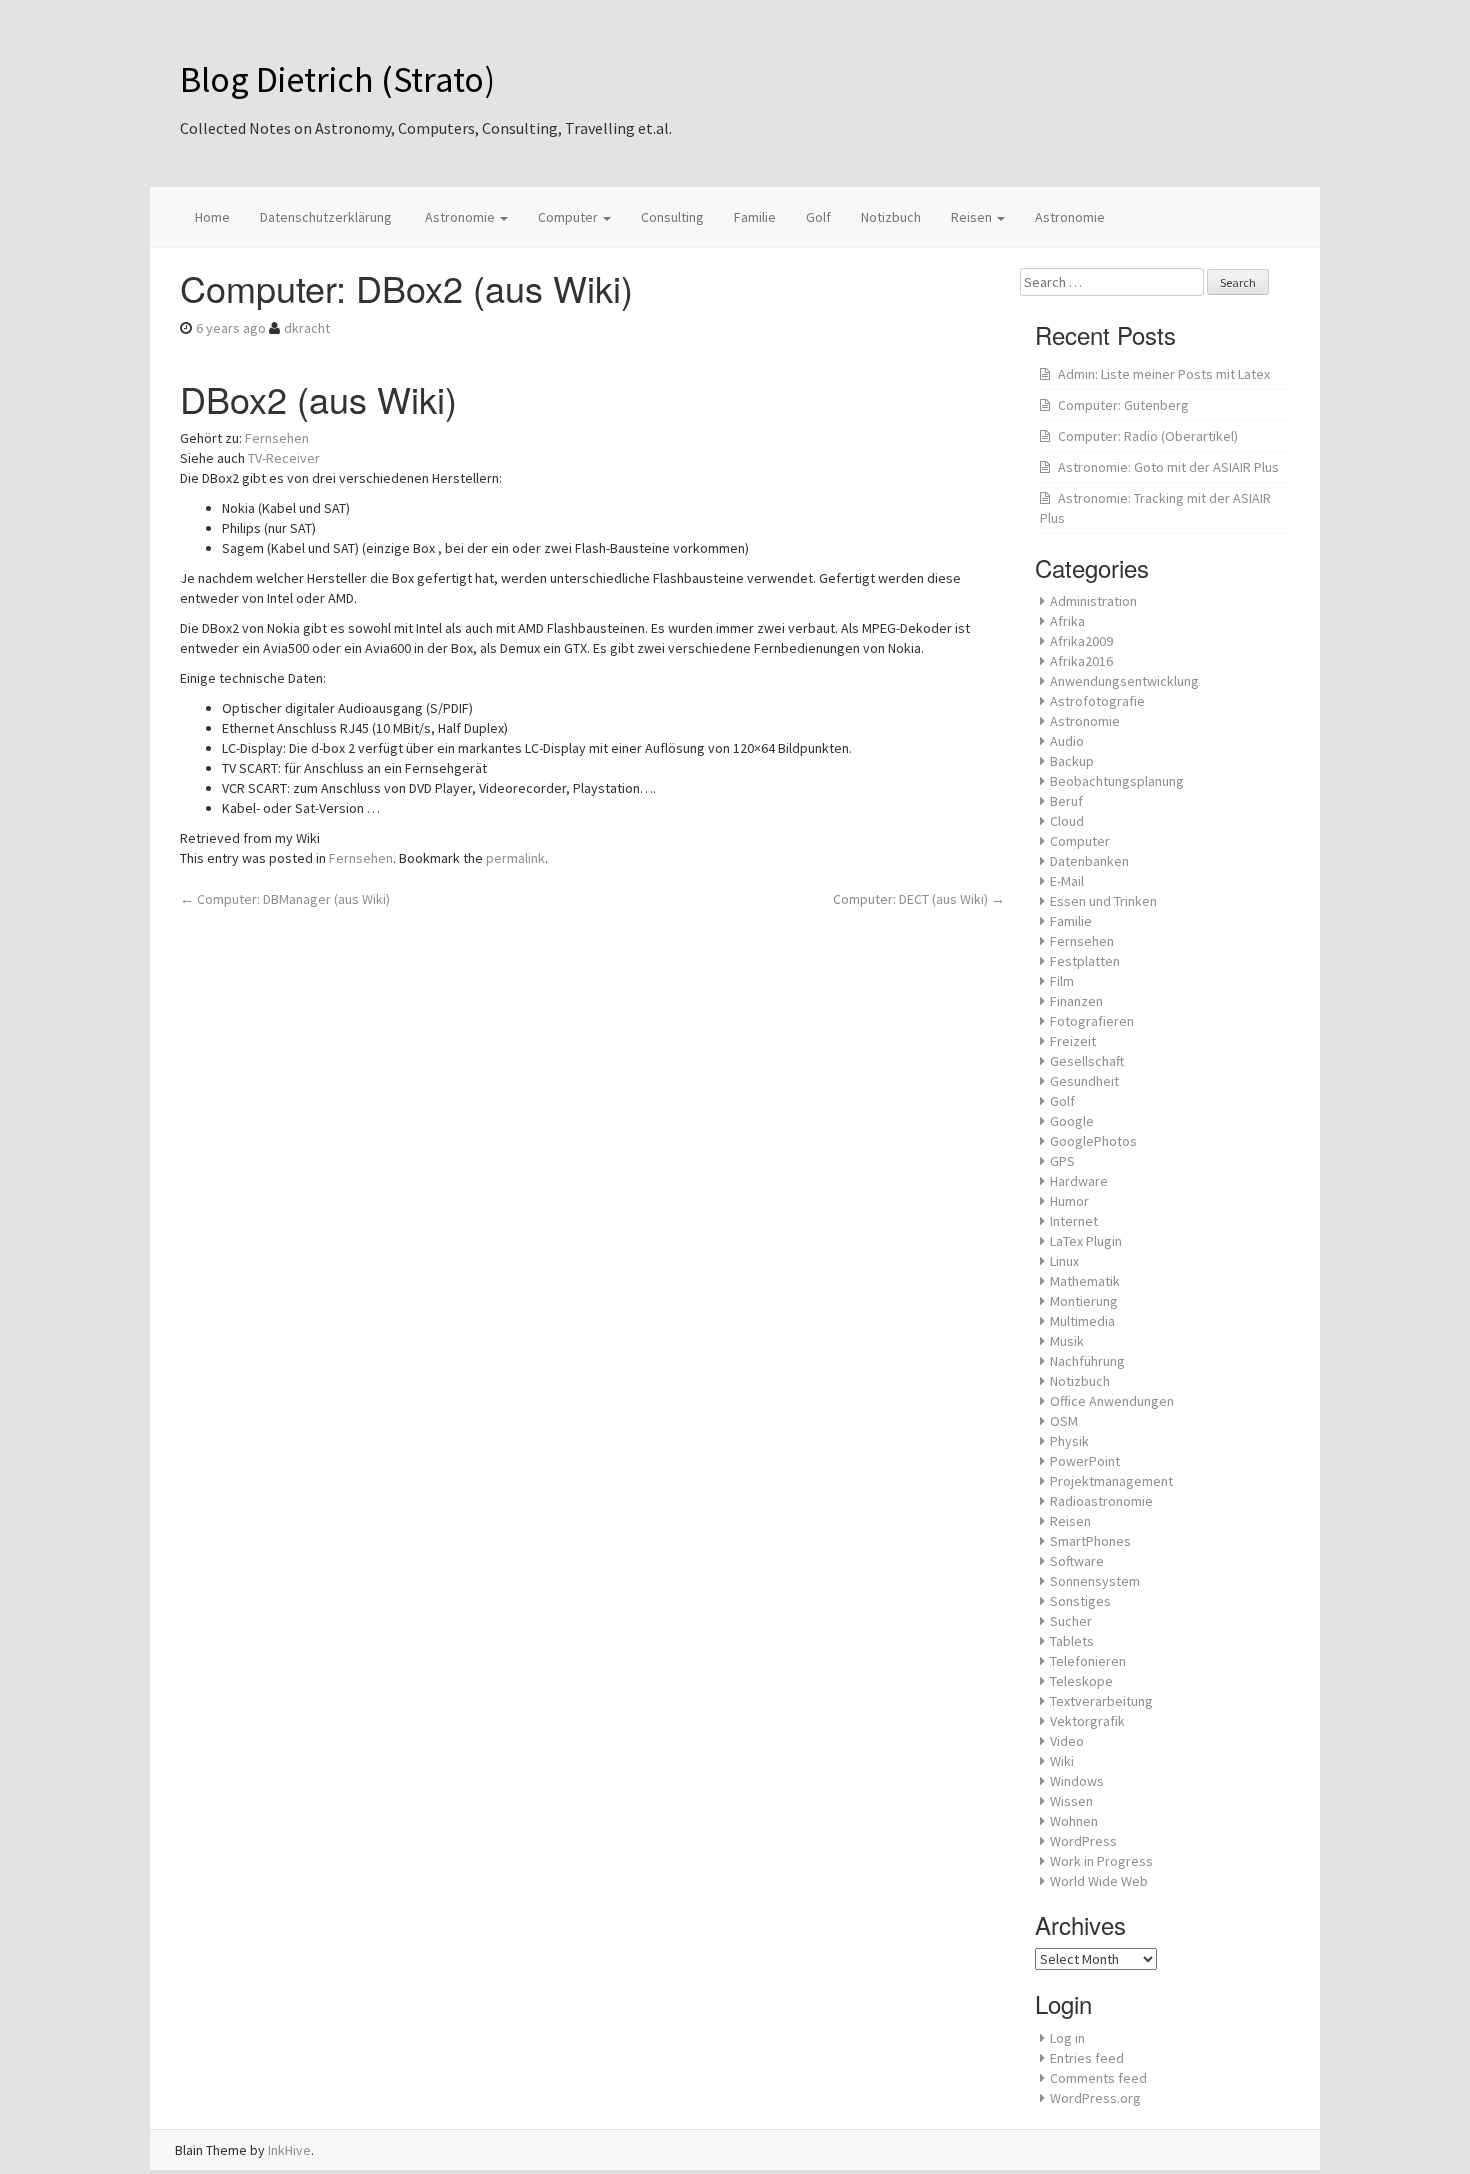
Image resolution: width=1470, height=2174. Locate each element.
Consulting (672, 217)
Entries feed (1087, 2058)
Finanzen (1076, 1001)
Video (1067, 1741)
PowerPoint (1085, 1461)
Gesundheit (1084, 1081)
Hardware (1079, 1181)
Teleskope (1081, 1681)
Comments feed (1098, 2078)
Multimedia (1082, 1321)
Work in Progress (1101, 1861)
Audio (1067, 741)
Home (212, 217)
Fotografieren (1092, 1021)
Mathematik (1085, 1281)
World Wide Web (1099, 1881)
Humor (1069, 1201)
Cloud (1067, 821)
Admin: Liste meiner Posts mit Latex (1164, 374)
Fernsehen (277, 438)
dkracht (307, 328)
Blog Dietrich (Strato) (337, 79)
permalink (515, 858)
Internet (1074, 1221)
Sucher (1071, 1621)
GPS (1062, 1161)
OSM (1064, 1421)
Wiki (1062, 1761)
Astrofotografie (1097, 701)
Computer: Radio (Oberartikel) (1148, 436)
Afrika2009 (1081, 641)
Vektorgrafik (1087, 1721)
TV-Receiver (284, 458)
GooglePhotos (1093, 1141)
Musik (1067, 1341)
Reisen (973, 217)
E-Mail (1067, 881)
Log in (1067, 2038)
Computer (569, 217)
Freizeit (1073, 1041)
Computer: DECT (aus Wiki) (919, 899)
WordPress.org (1095, 2098)
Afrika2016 (1081, 661)
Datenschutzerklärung (326, 217)
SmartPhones (1090, 1541)
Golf (818, 217)
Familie (755, 217)
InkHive (289, 2150)
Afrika (1067, 621)
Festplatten (1085, 961)
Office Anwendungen (1112, 1401)
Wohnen (1074, 1821)
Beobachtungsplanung (1117, 781)
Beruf (1066, 801)
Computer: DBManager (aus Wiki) (285, 899)
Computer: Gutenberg (1123, 405)
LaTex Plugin (1086, 1241)
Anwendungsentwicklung (1124, 681)
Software (1077, 1561)
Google (1072, 1121)
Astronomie (460, 217)
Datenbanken (1089, 861)
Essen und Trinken (1103, 901)
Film (1062, 981)
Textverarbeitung (1101, 1701)
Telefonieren (1088, 1661)
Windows (1077, 1781)
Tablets (1072, 1641)
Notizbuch (891, 217)
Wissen (1071, 1801)
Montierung (1084, 1301)
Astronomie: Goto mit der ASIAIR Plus (1168, 467)
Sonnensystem (1095, 1581)
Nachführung (1087, 1361)
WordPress (1083, 1841)
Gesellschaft (1087, 1061)
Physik (1069, 1441)
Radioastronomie (1101, 1501)
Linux (1064, 1261)
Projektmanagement (1111, 1481)
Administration (1093, 601)
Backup (1072, 761)
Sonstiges (1080, 1601)
